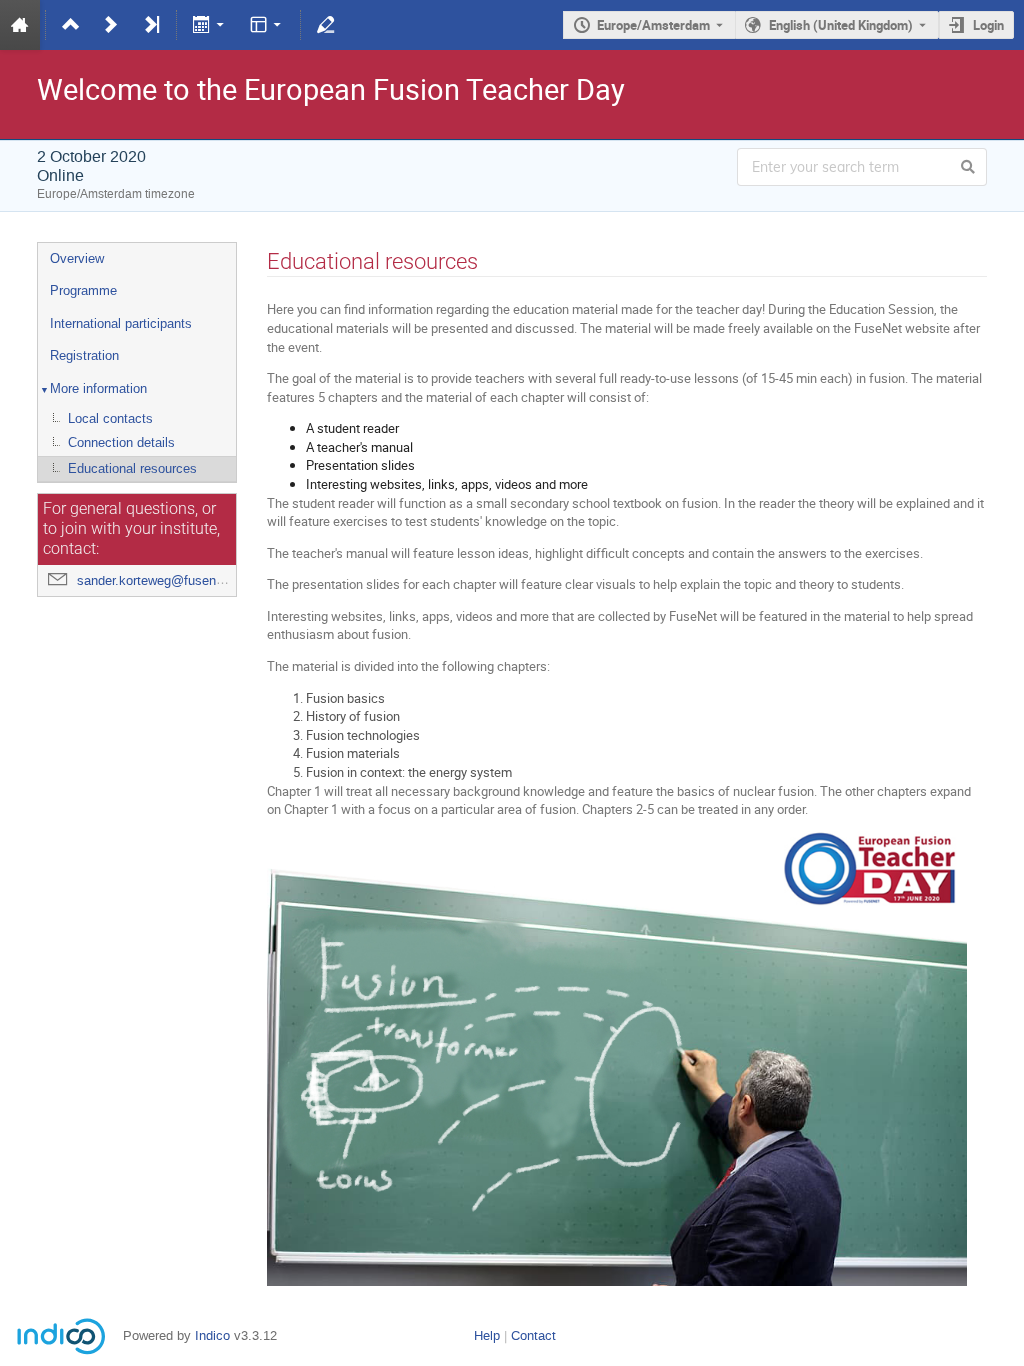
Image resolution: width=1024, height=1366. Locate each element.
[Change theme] (266, 25)
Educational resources (132, 468)
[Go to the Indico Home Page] (20, 25)
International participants (121, 323)
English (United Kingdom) (841, 25)
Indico (212, 1335)
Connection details (121, 442)
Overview (77, 258)
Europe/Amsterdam (653, 25)
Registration (84, 355)
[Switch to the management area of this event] (326, 25)
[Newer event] (111, 25)
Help (487, 1335)
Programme (83, 290)
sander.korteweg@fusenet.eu (161, 580)
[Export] (210, 25)
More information (98, 388)
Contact (533, 1335)
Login (988, 25)
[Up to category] (71, 25)
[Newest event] (151, 25)
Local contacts (110, 418)
